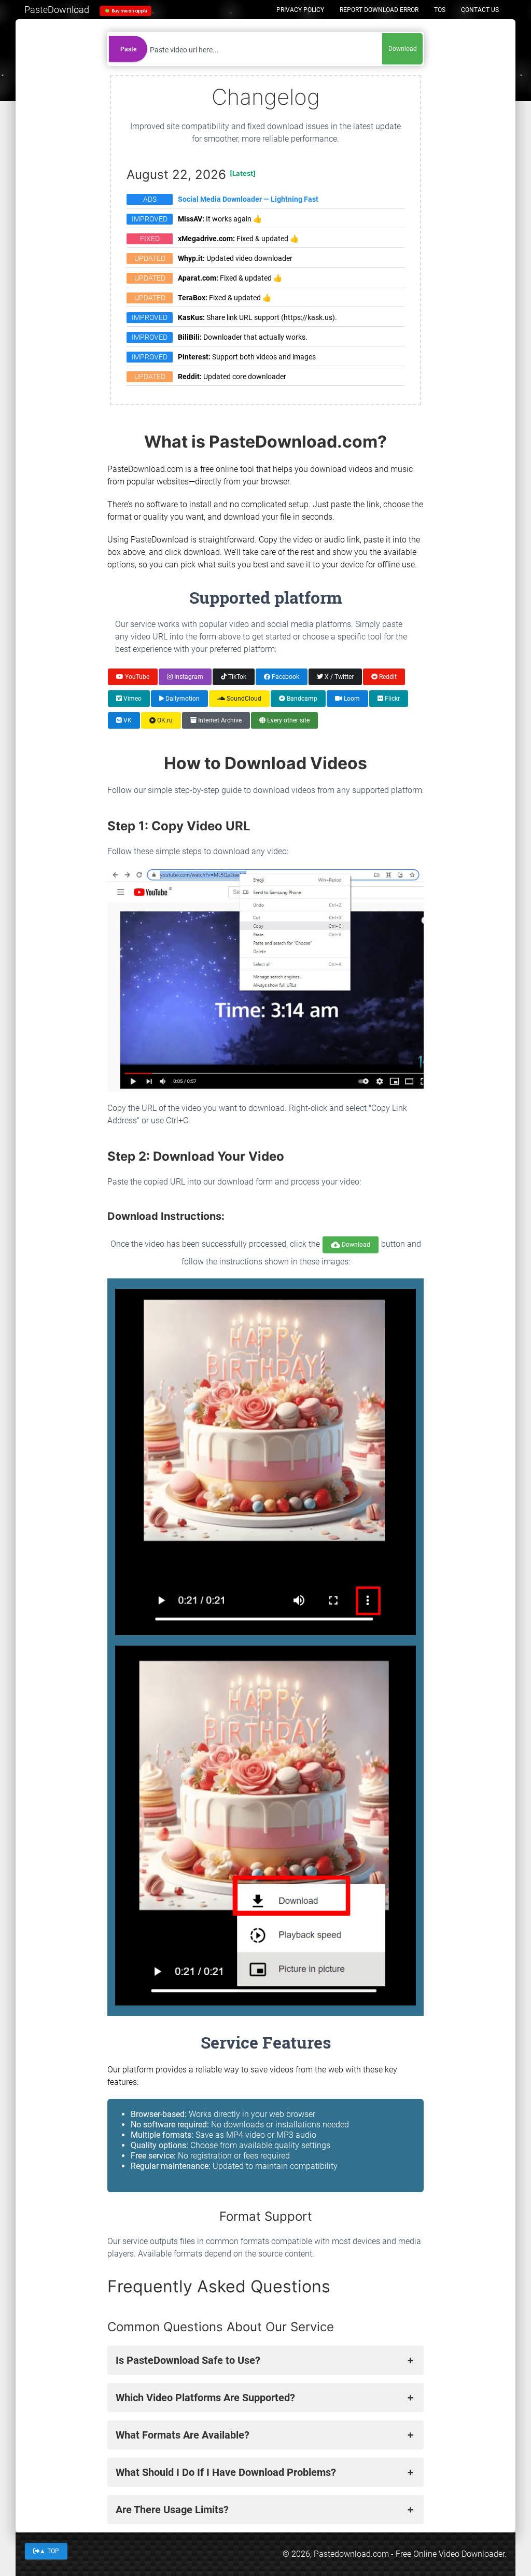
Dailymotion (182, 699)
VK (127, 720)
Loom (351, 699)
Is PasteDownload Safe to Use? (188, 2360)
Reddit (387, 677)
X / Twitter (338, 677)
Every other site (288, 720)
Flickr (392, 699)
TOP (49, 2551)
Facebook (285, 677)
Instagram (188, 677)
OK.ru (164, 720)
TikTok (236, 677)
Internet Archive (219, 720)
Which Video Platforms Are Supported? (205, 2398)
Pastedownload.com (351, 2554)
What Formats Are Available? (183, 2435)
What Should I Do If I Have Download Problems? (226, 2472)
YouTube (136, 677)
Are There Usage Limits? (172, 2510)
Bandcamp (301, 699)
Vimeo (132, 699)
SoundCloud (243, 699)
